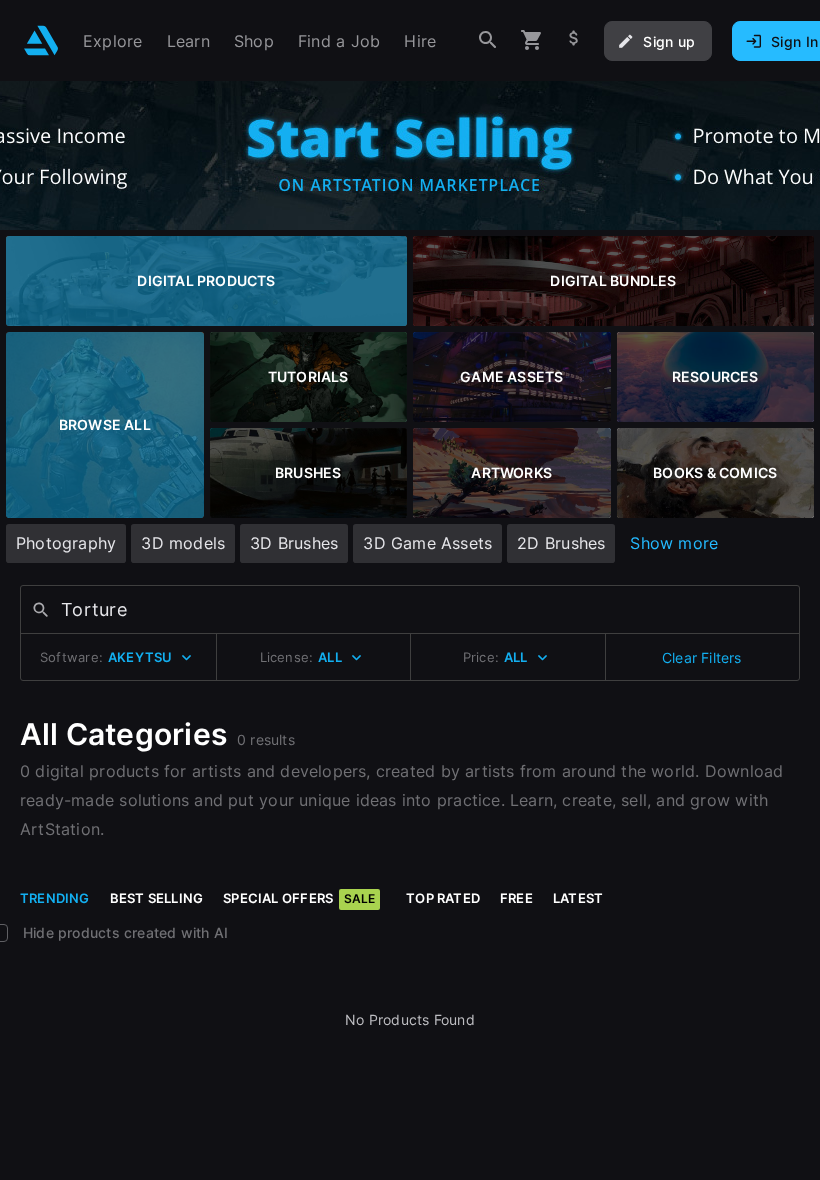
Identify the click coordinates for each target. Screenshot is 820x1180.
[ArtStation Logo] (41, 40)
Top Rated (443, 898)
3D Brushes (294, 543)
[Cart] (532, 40)
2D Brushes (561, 543)
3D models (183, 543)
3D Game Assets (427, 543)
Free (516, 898)
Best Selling (157, 898)
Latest (578, 898)
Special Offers (299, 898)
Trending (55, 898)
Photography (66, 543)
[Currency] (574, 40)
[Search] (488, 40)
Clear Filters (702, 657)
